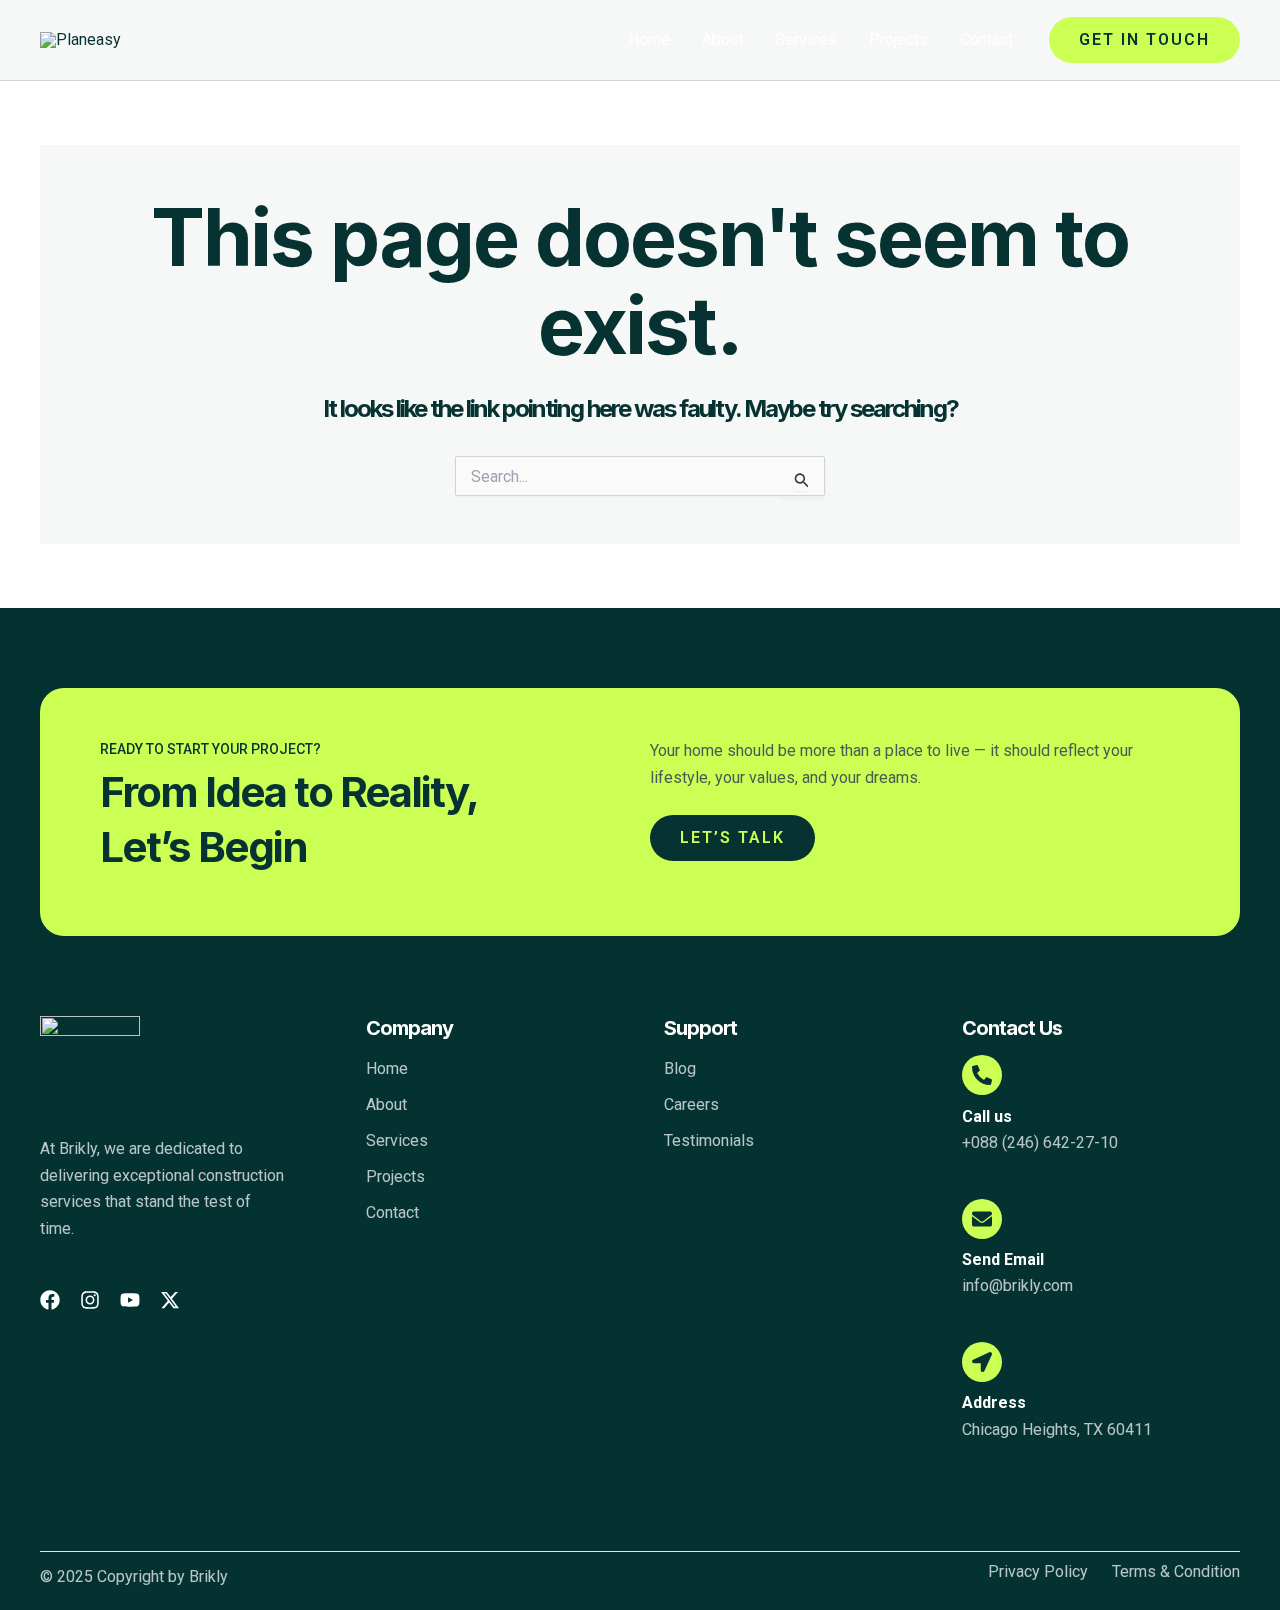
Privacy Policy (1038, 1572)
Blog (680, 1068)
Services (806, 39)
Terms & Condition (1176, 1572)
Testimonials (709, 1140)
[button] (1144, 40)
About (722, 39)
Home (649, 39)
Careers (691, 1104)
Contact (986, 39)
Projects (898, 39)
